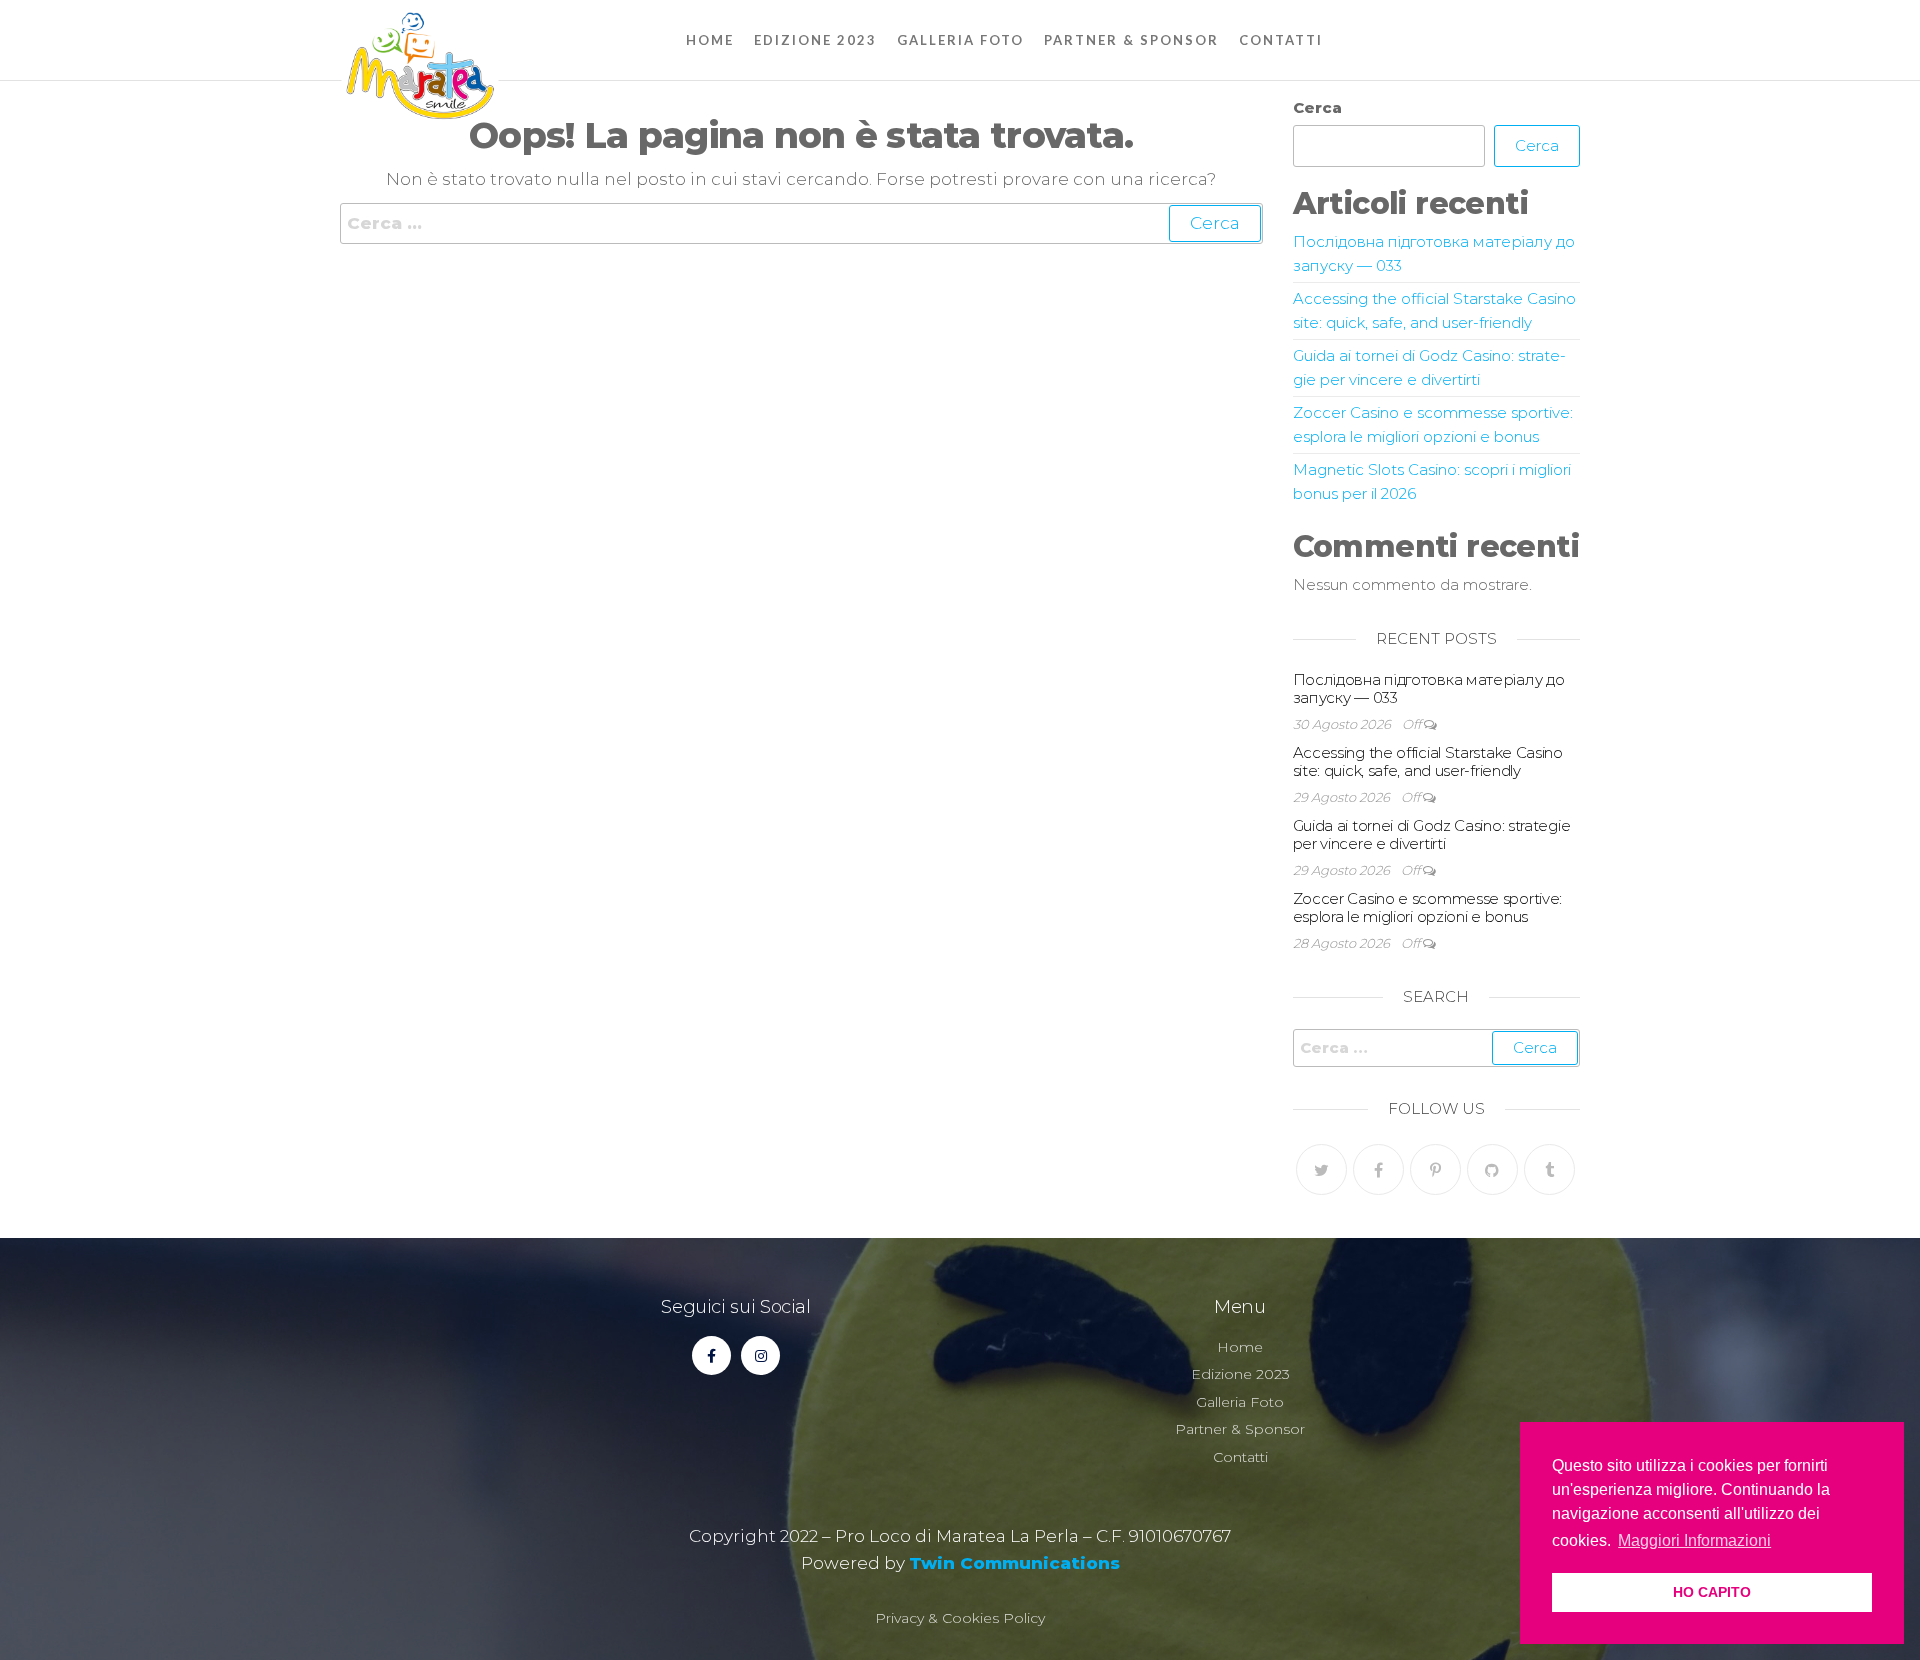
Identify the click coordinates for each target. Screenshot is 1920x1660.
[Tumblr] (1549, 1169)
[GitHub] (1492, 1169)
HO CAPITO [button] (1712, 1592)
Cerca (1317, 107)
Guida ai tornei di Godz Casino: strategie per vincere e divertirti (1432, 834)
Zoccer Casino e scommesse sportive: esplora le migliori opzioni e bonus (1428, 907)
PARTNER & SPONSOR (1131, 40)
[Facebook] (1378, 1169)
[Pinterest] (1435, 1169)
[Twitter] (1321, 1169)
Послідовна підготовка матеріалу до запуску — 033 (1429, 688)
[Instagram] (760, 1355)
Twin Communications (1014, 1563)
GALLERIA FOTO (960, 40)
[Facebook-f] (711, 1355)
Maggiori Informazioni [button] (1694, 1540)
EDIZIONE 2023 (815, 40)
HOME (710, 40)
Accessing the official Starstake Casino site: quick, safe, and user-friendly (1428, 761)
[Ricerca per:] (801, 223)
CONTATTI (1281, 40)
